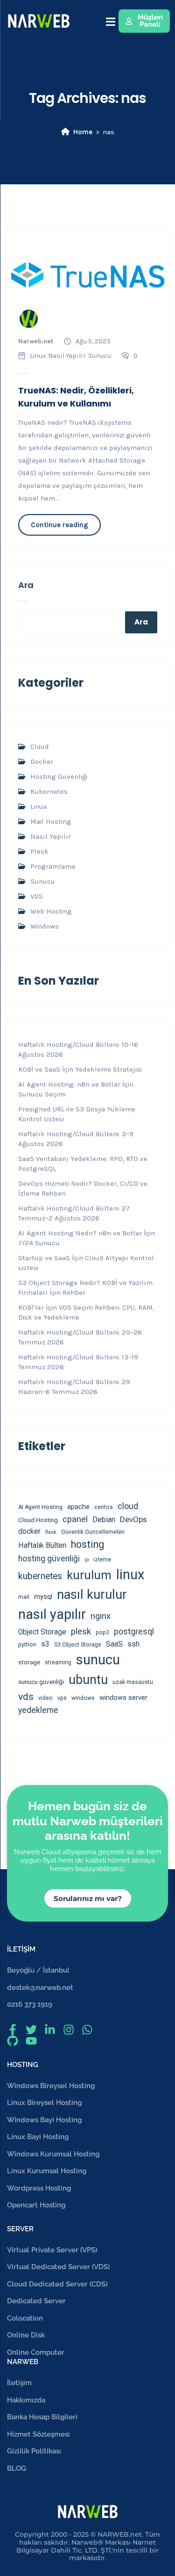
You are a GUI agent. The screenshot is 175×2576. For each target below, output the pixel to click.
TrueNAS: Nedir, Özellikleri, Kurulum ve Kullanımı (76, 397)
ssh (133, 1644)
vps (62, 1698)
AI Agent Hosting (40, 1507)
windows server (123, 1698)
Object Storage (42, 1632)
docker (29, 1531)
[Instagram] (69, 2030)
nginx (101, 1616)
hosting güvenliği (49, 1559)
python (27, 1645)
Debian (104, 1520)
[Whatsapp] (87, 2030)
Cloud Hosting (38, 1520)
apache (78, 1507)
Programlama (53, 866)
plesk (81, 1632)
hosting (87, 1544)
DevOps (133, 1519)
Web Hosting (51, 911)
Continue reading (59, 525)
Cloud (40, 747)
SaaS (114, 1644)
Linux (38, 356)
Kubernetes (49, 791)
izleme (102, 1560)
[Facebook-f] (13, 2030)
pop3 (102, 1633)
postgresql (134, 1632)
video (45, 1698)
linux (130, 1575)
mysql (43, 1596)
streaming (58, 1662)
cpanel (75, 1519)
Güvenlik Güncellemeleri (93, 1532)
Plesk (39, 851)
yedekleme (38, 1710)
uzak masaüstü (133, 1682)
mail (24, 1597)
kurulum (89, 1575)
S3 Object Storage (78, 1645)
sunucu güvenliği (41, 1682)
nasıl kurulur (92, 1595)
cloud (128, 1506)
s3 (45, 1644)
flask (51, 1532)
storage (29, 1662)
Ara (26, 585)
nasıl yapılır (52, 1614)
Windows (45, 926)
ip (87, 1560)
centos (104, 1507)
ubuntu (88, 1680)
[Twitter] (31, 2030)
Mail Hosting (51, 821)
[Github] (13, 2041)
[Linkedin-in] (50, 2030)
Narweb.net (36, 341)
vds (26, 1696)
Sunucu (100, 356)
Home (83, 132)
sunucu (98, 1660)
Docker (42, 762)
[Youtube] (31, 2041)
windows (83, 1698)
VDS (37, 896)
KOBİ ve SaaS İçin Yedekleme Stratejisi (80, 1069)
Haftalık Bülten (42, 1545)
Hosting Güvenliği (59, 776)
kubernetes (40, 1576)
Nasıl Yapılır (67, 356)
